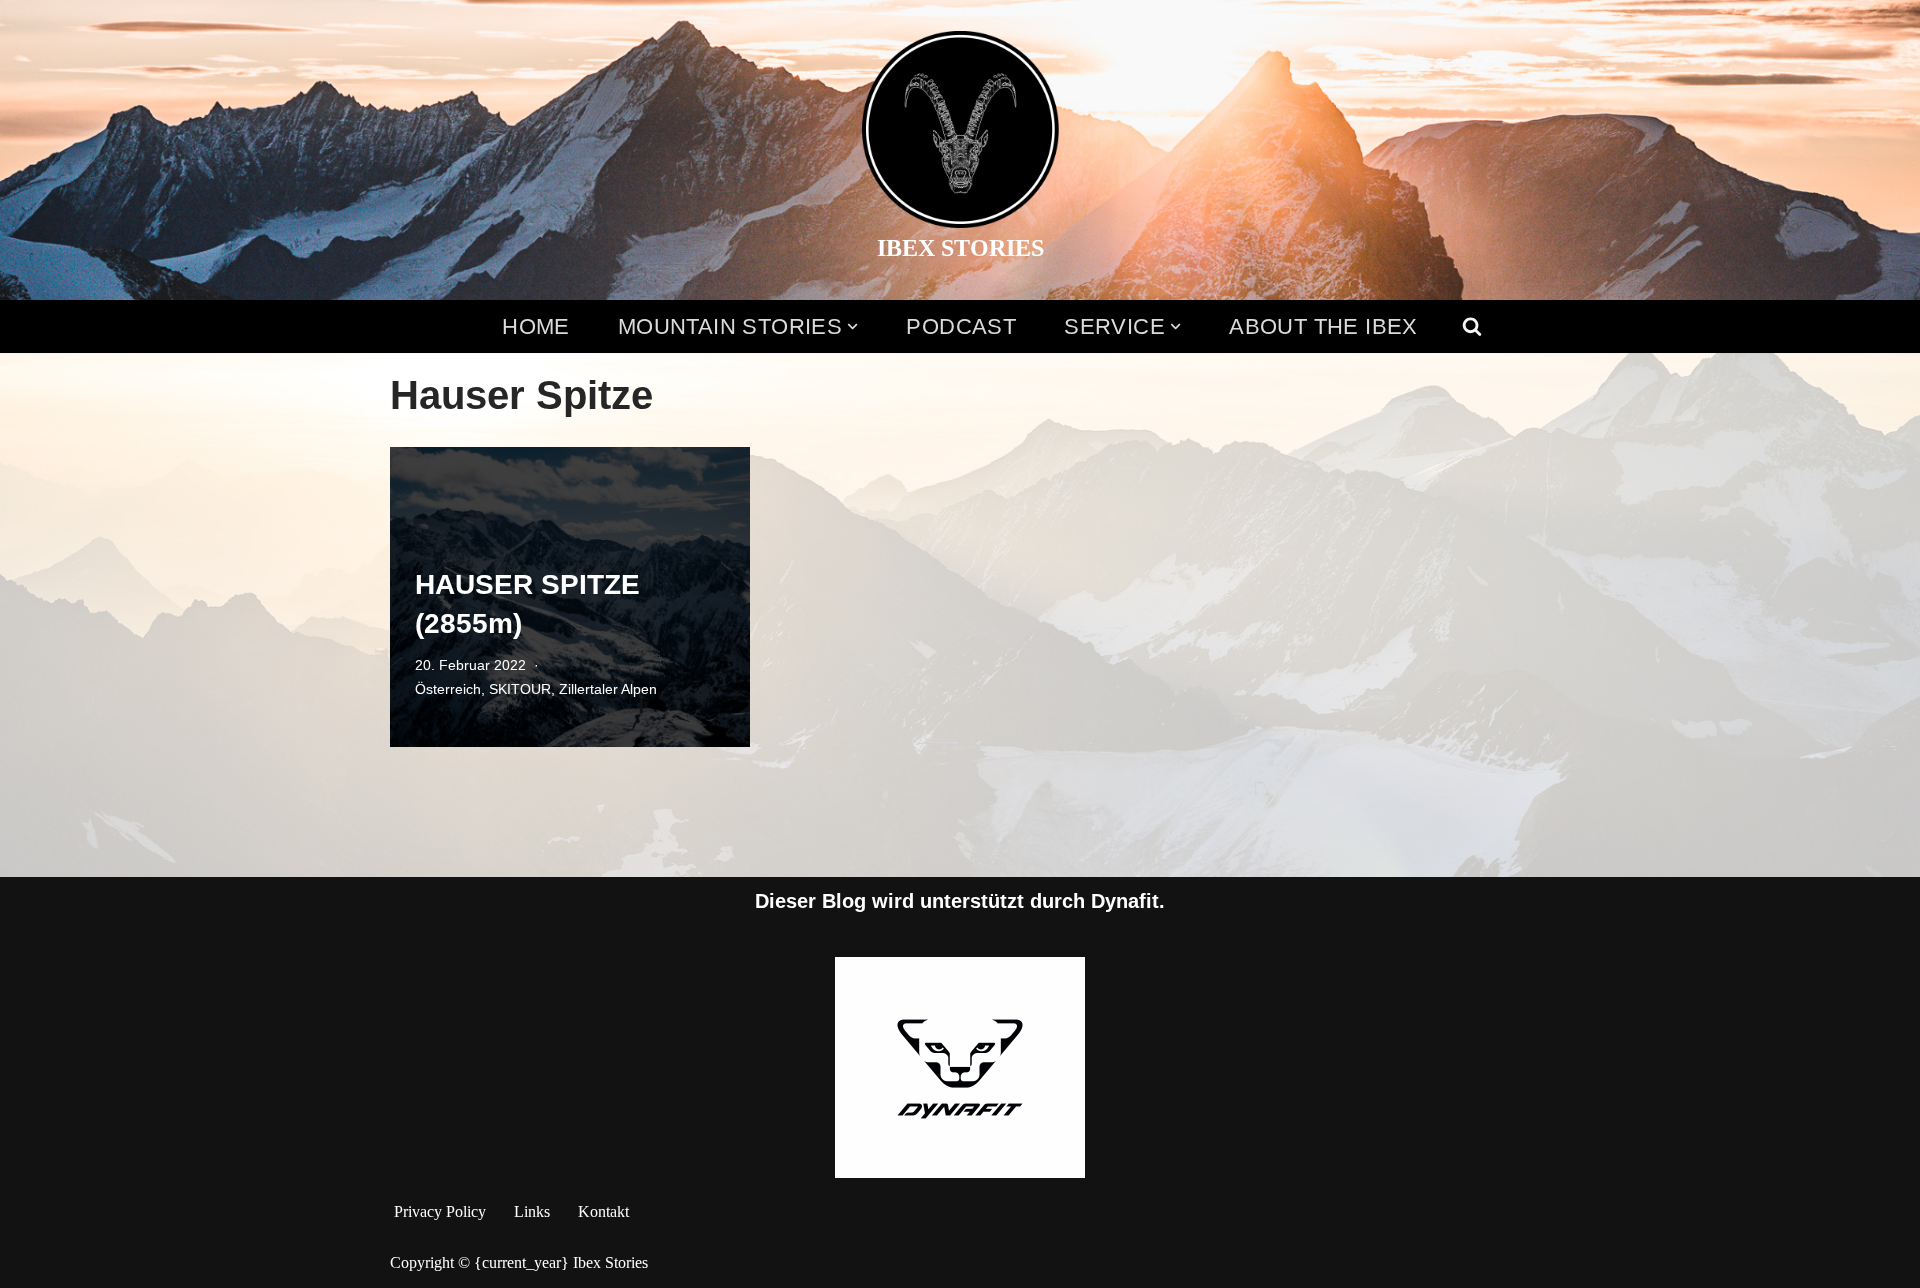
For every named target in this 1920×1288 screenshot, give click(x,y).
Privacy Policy (440, 1211)
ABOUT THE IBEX (1323, 326)
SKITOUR (520, 689)
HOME (536, 326)
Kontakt (603, 1211)
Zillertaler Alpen (608, 689)
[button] (852, 326)
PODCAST (961, 326)
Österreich (448, 689)
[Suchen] (1472, 326)
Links (532, 1211)
